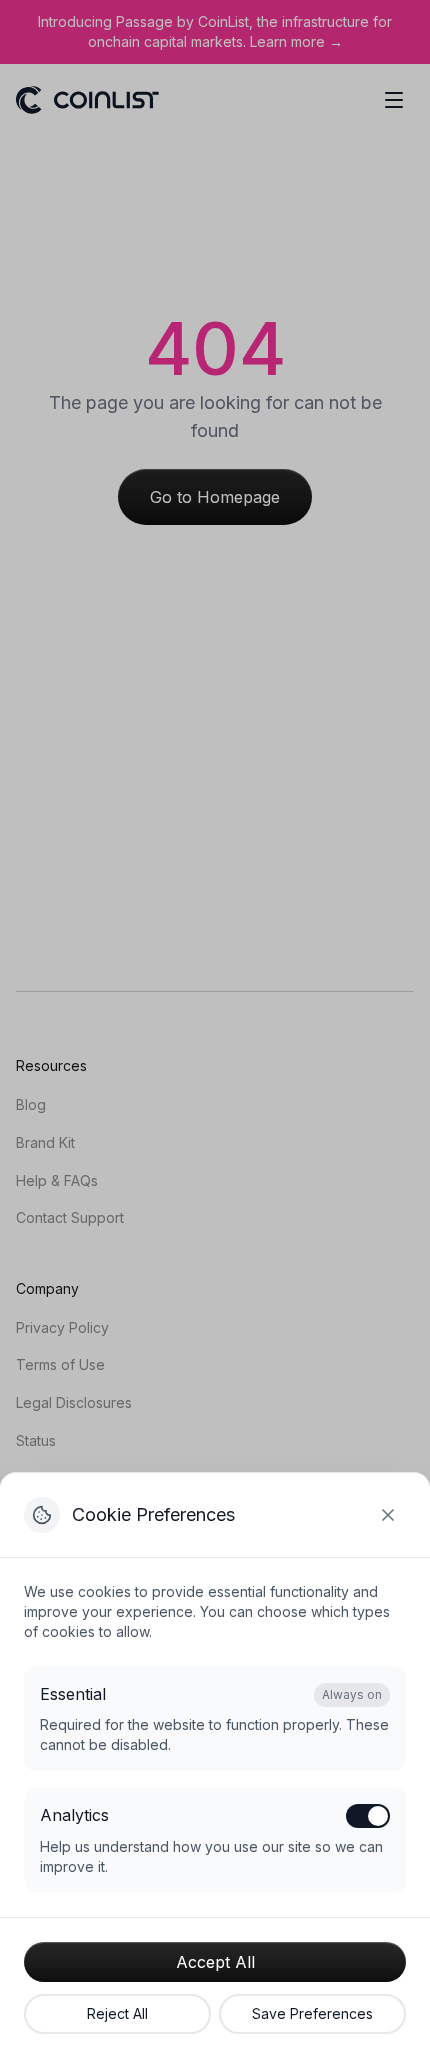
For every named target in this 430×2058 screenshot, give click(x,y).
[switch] (368, 1816)
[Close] (388, 1515)
